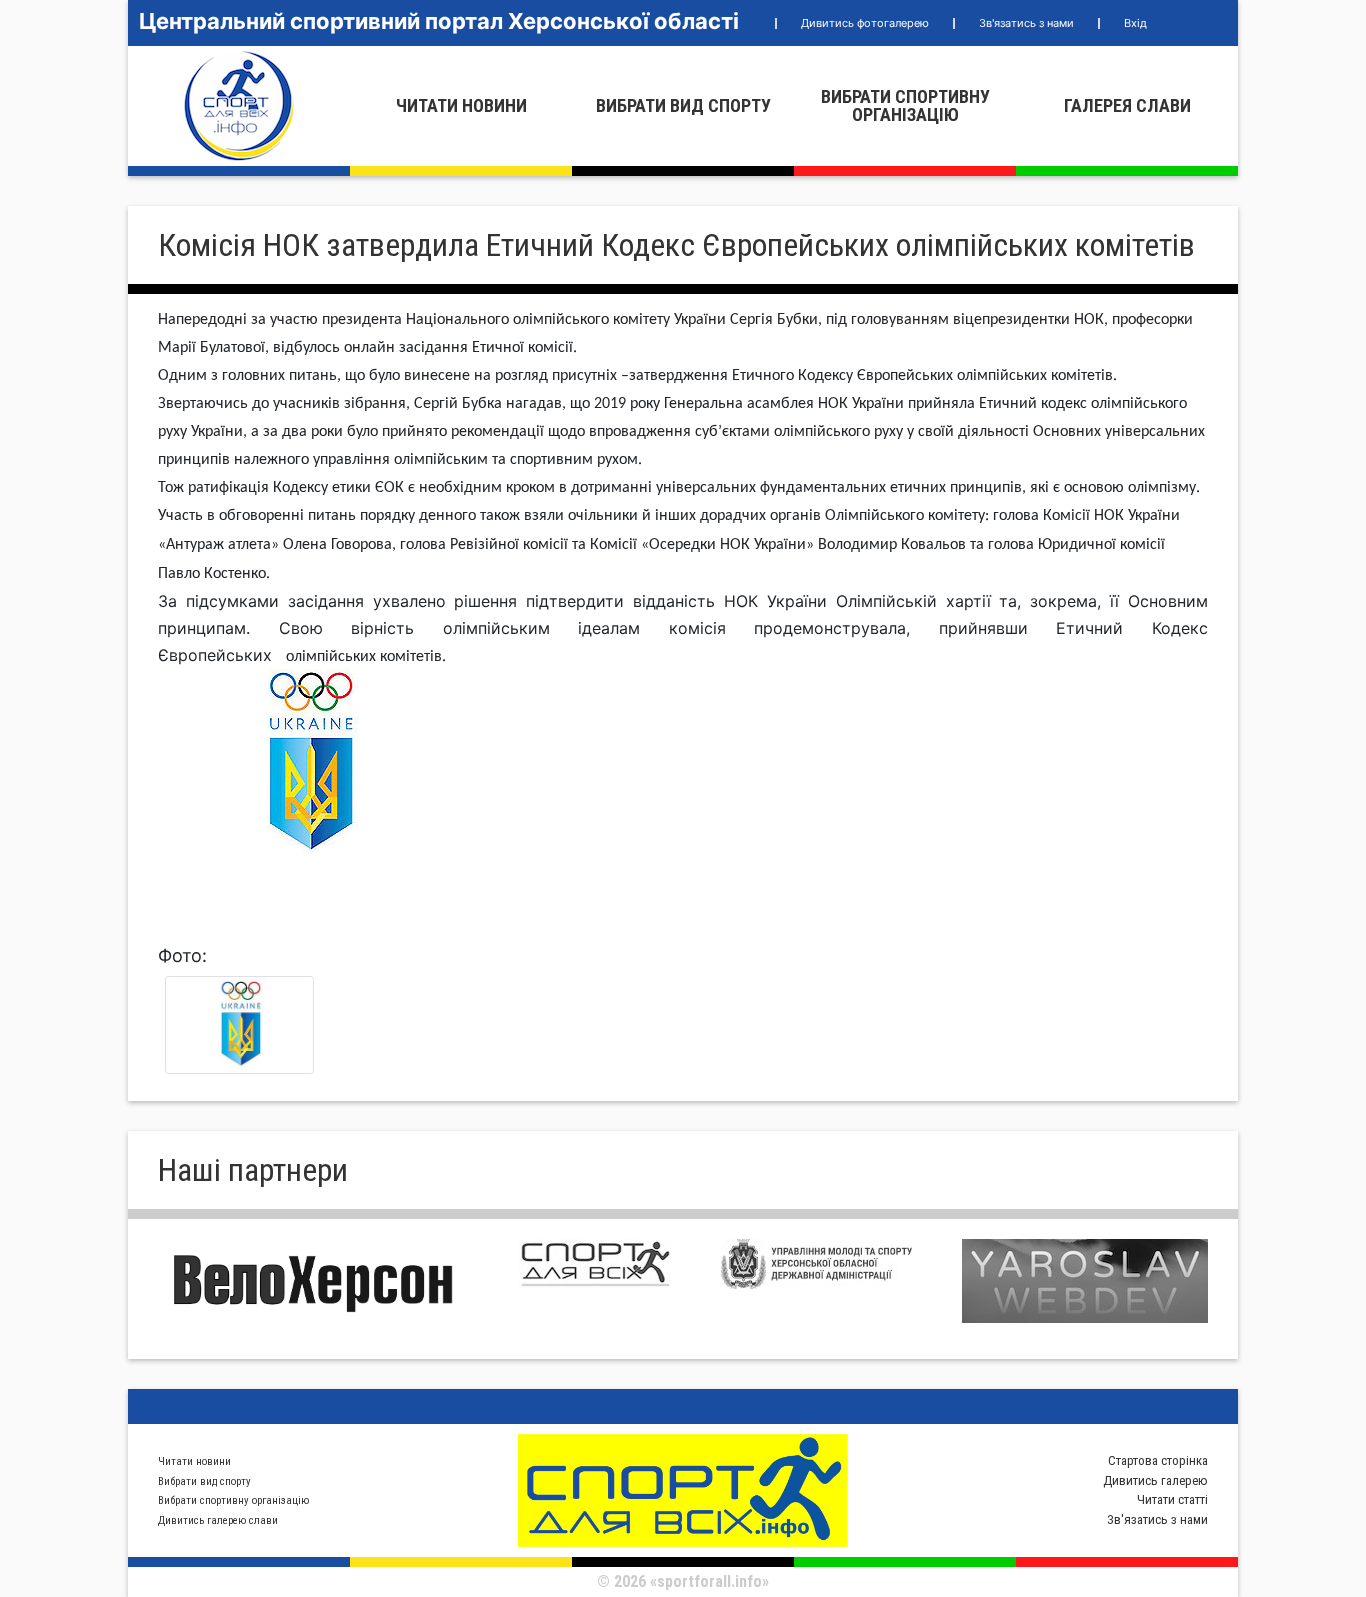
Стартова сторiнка (1158, 1460)
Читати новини (461, 105)
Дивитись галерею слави (218, 1520)
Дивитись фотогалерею (865, 23)
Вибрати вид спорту (683, 105)
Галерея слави (1127, 105)
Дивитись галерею (1155, 1480)
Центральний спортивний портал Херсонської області (439, 21)
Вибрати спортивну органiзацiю (905, 105)
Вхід (1135, 23)
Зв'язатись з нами (1026, 23)
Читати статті (1172, 1499)
